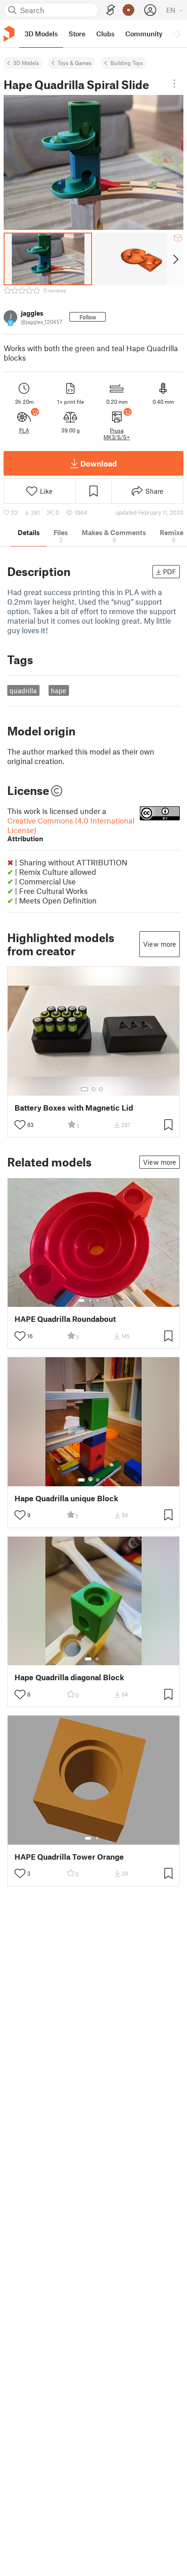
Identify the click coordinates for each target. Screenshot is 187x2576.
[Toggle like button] (20, 1125)
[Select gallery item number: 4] (105, 1300)
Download (98, 463)
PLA (24, 430)
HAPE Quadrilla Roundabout (65, 1319)
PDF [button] (170, 571)
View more (160, 944)
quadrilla (23, 690)
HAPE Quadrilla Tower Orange (69, 1857)
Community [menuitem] (144, 34)
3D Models (26, 63)
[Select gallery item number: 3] (101, 1089)
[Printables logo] (9, 34)
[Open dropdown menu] (174, 84)
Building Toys (127, 63)
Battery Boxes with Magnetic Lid (74, 1108)
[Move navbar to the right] (178, 34)
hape (59, 690)
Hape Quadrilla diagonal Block (69, 1677)
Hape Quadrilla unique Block (66, 1498)
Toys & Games (75, 63)
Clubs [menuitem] (105, 34)
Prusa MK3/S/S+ (117, 433)
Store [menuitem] (77, 34)
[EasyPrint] (111, 10)
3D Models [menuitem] (41, 34)
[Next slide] (175, 259)
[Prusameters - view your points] (128, 10)
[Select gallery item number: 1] (84, 1089)
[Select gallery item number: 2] (93, 1089)
